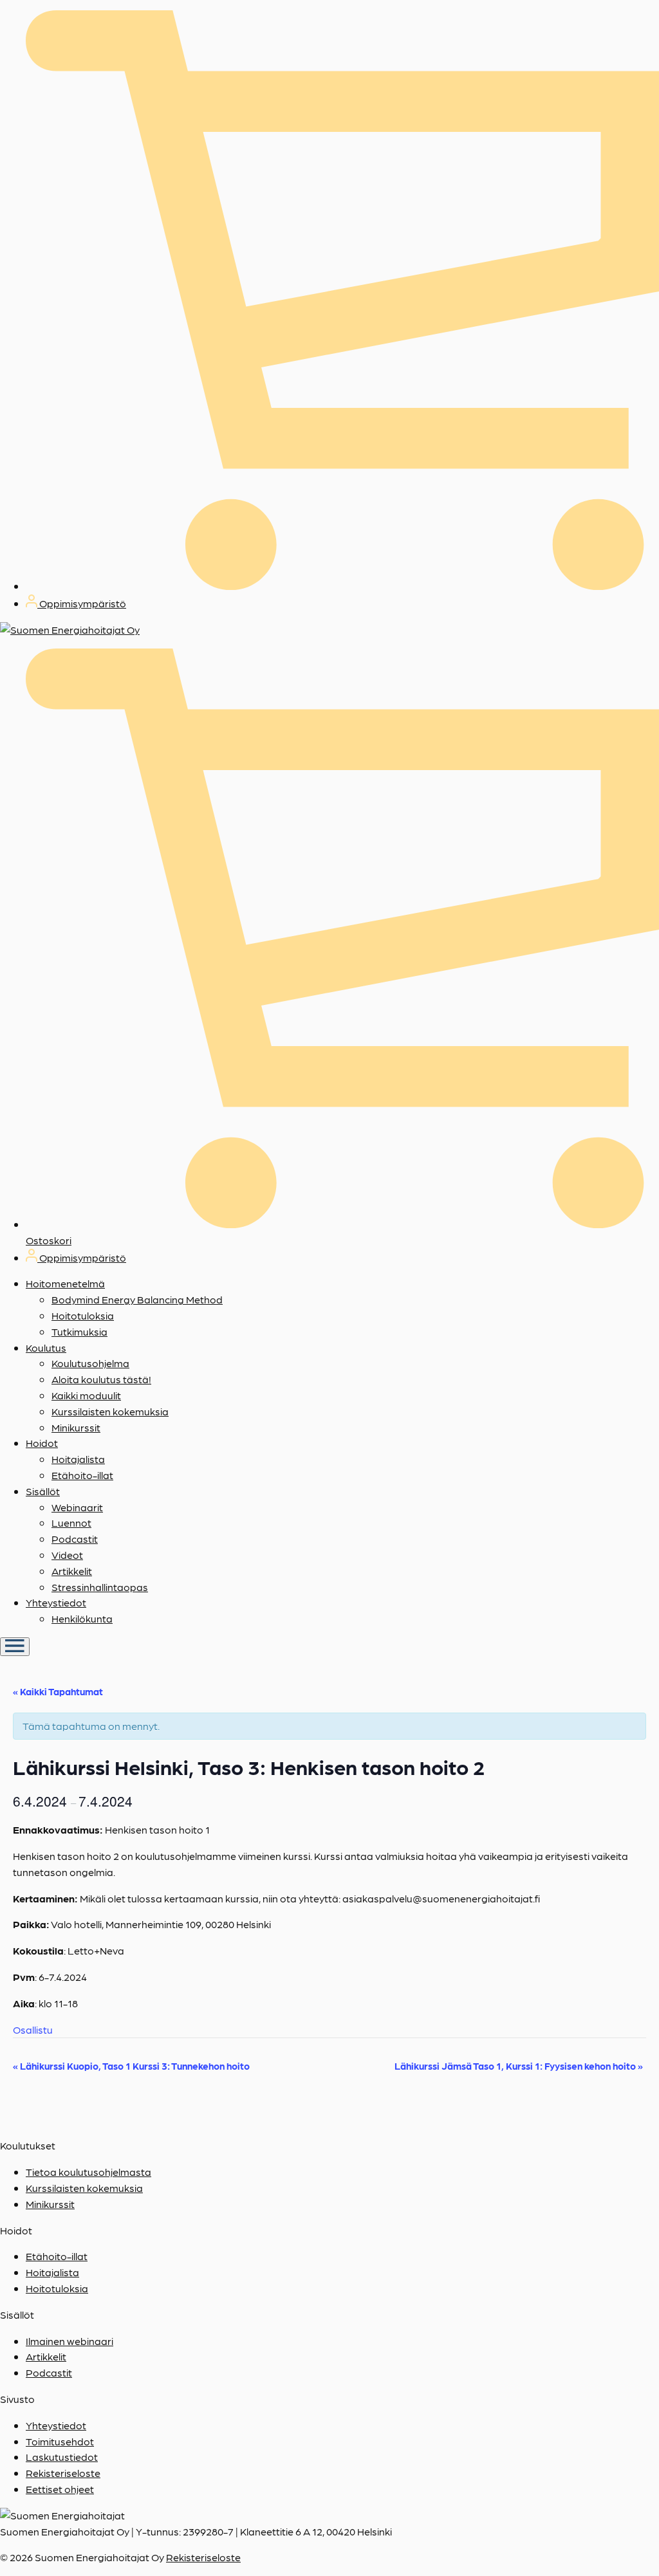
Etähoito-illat (82, 1475)
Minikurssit (76, 1427)
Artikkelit (72, 1571)
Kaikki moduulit (86, 1395)
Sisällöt (43, 1491)
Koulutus (46, 1348)
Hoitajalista (78, 1459)
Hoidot (42, 1443)
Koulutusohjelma (90, 1363)
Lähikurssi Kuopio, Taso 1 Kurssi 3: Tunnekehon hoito (131, 2066)
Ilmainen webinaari (70, 2341)
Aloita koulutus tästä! (101, 1379)
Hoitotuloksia (83, 1315)
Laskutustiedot (62, 2457)
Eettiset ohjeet (60, 2489)
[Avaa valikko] (15, 1647)
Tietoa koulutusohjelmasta (88, 2172)
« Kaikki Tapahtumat (58, 1691)
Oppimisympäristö (82, 603)
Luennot (71, 1523)
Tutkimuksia (79, 1331)
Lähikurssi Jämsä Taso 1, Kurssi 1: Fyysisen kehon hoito (519, 2066)
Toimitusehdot (60, 2441)
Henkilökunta (82, 1618)
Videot (67, 1555)
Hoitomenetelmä (65, 1283)
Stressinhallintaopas (100, 1587)
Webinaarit (77, 1507)
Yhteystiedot (56, 1602)
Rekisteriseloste (63, 2473)
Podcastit (75, 1539)
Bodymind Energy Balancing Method (137, 1299)
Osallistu (33, 2029)
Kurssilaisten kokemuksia (110, 1411)
